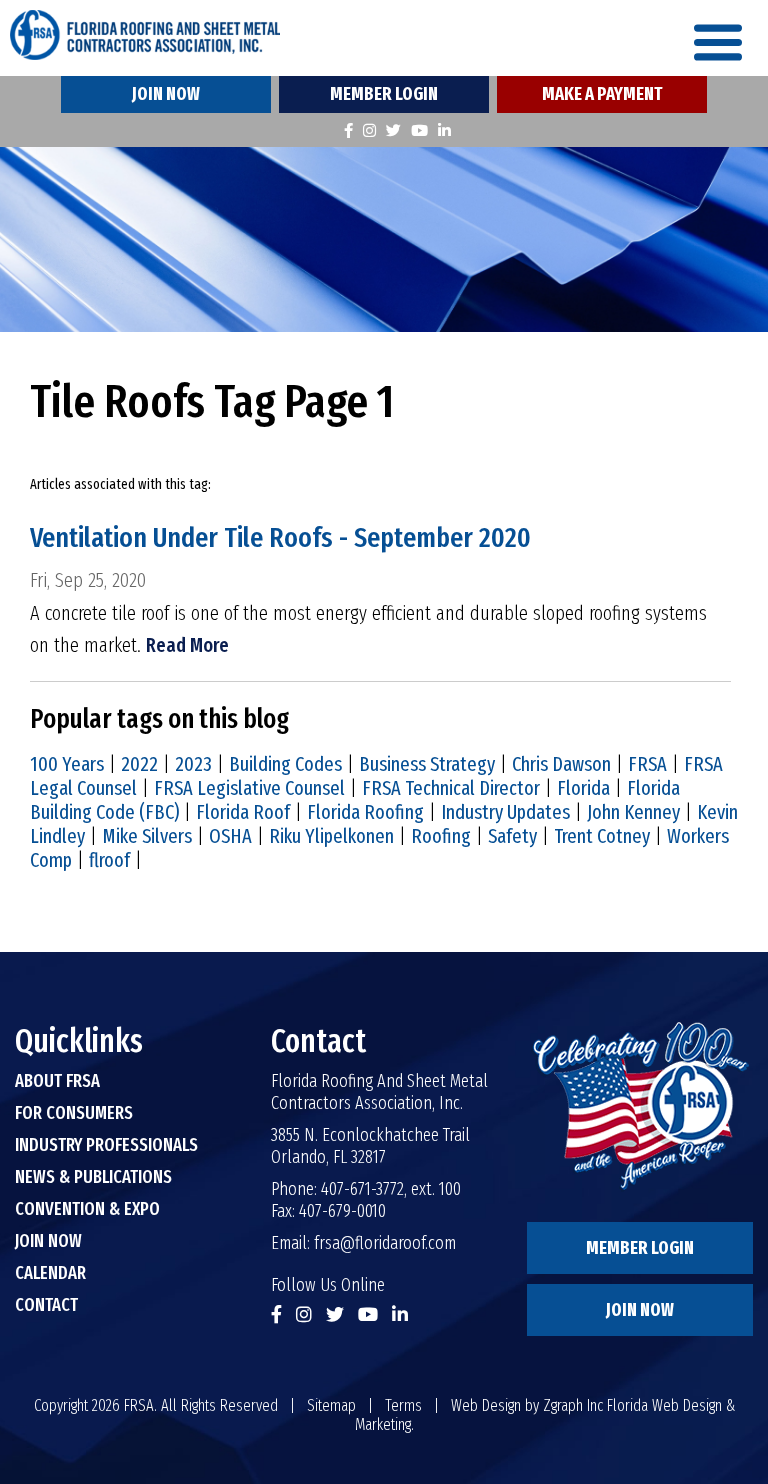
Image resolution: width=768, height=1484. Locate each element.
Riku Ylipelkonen (331, 836)
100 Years (67, 764)
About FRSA (57, 1081)
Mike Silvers (147, 836)
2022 (139, 764)
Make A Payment (602, 94)
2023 (193, 764)
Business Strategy (427, 764)
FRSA (647, 764)
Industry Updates (505, 812)
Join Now (166, 94)
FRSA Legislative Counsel (249, 788)
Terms (403, 1405)
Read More (187, 645)
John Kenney (633, 812)
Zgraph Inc (573, 1405)
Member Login (384, 94)
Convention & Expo (87, 1209)
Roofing (441, 836)
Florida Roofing (365, 812)
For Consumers (74, 1113)
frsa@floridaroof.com (385, 1243)
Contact (46, 1305)
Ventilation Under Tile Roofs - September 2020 (280, 537)
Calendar (50, 1273)
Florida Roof (243, 812)
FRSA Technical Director (451, 788)
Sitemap (331, 1405)
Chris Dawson (561, 764)
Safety (512, 836)
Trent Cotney (602, 836)
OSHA (230, 836)
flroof (109, 860)
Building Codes (285, 764)
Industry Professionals (106, 1145)
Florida (583, 788)
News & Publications (93, 1177)
